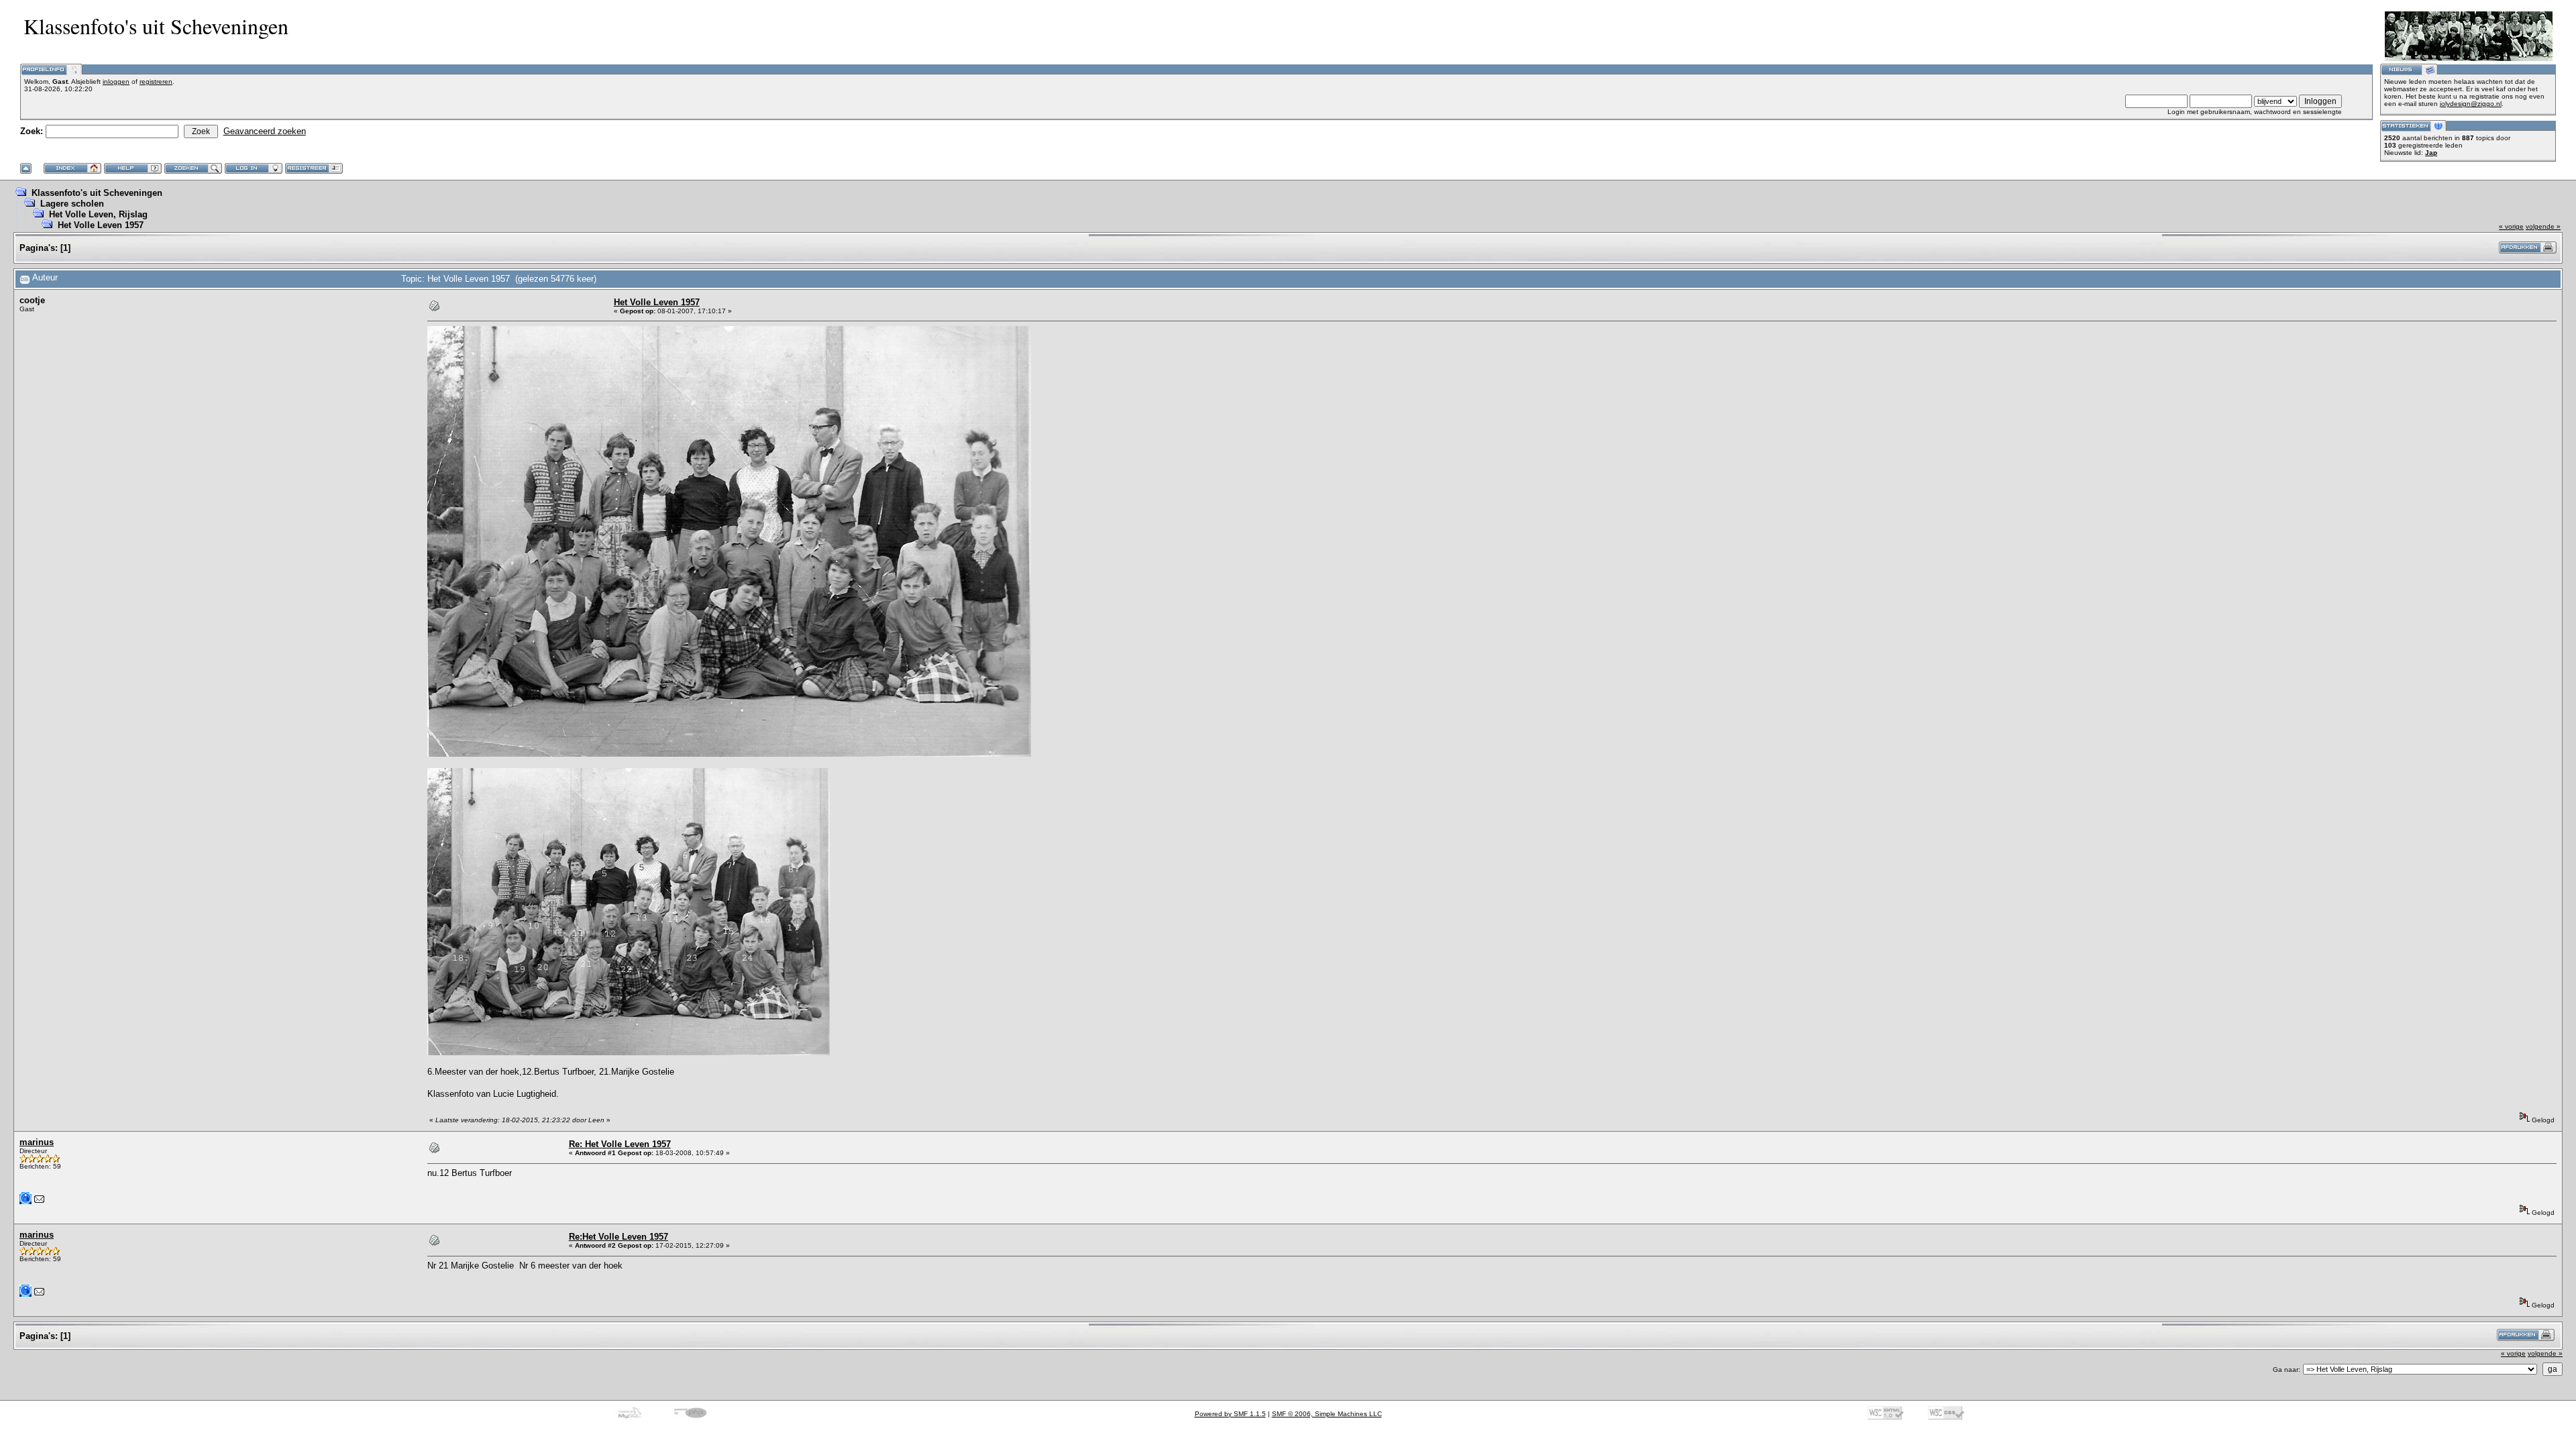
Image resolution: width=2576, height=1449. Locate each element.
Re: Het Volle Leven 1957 (620, 1144)
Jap (2431, 153)
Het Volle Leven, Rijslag (98, 214)
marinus (37, 1142)
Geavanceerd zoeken (265, 131)
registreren (156, 82)
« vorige (2511, 226)
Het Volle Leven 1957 (101, 225)
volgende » (2543, 226)
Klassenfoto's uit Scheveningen (97, 193)
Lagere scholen (72, 204)
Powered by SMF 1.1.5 (1230, 1414)
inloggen (116, 82)
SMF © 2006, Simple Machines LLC (1327, 1414)
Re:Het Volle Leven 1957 (619, 1237)
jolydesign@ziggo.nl (2471, 104)
